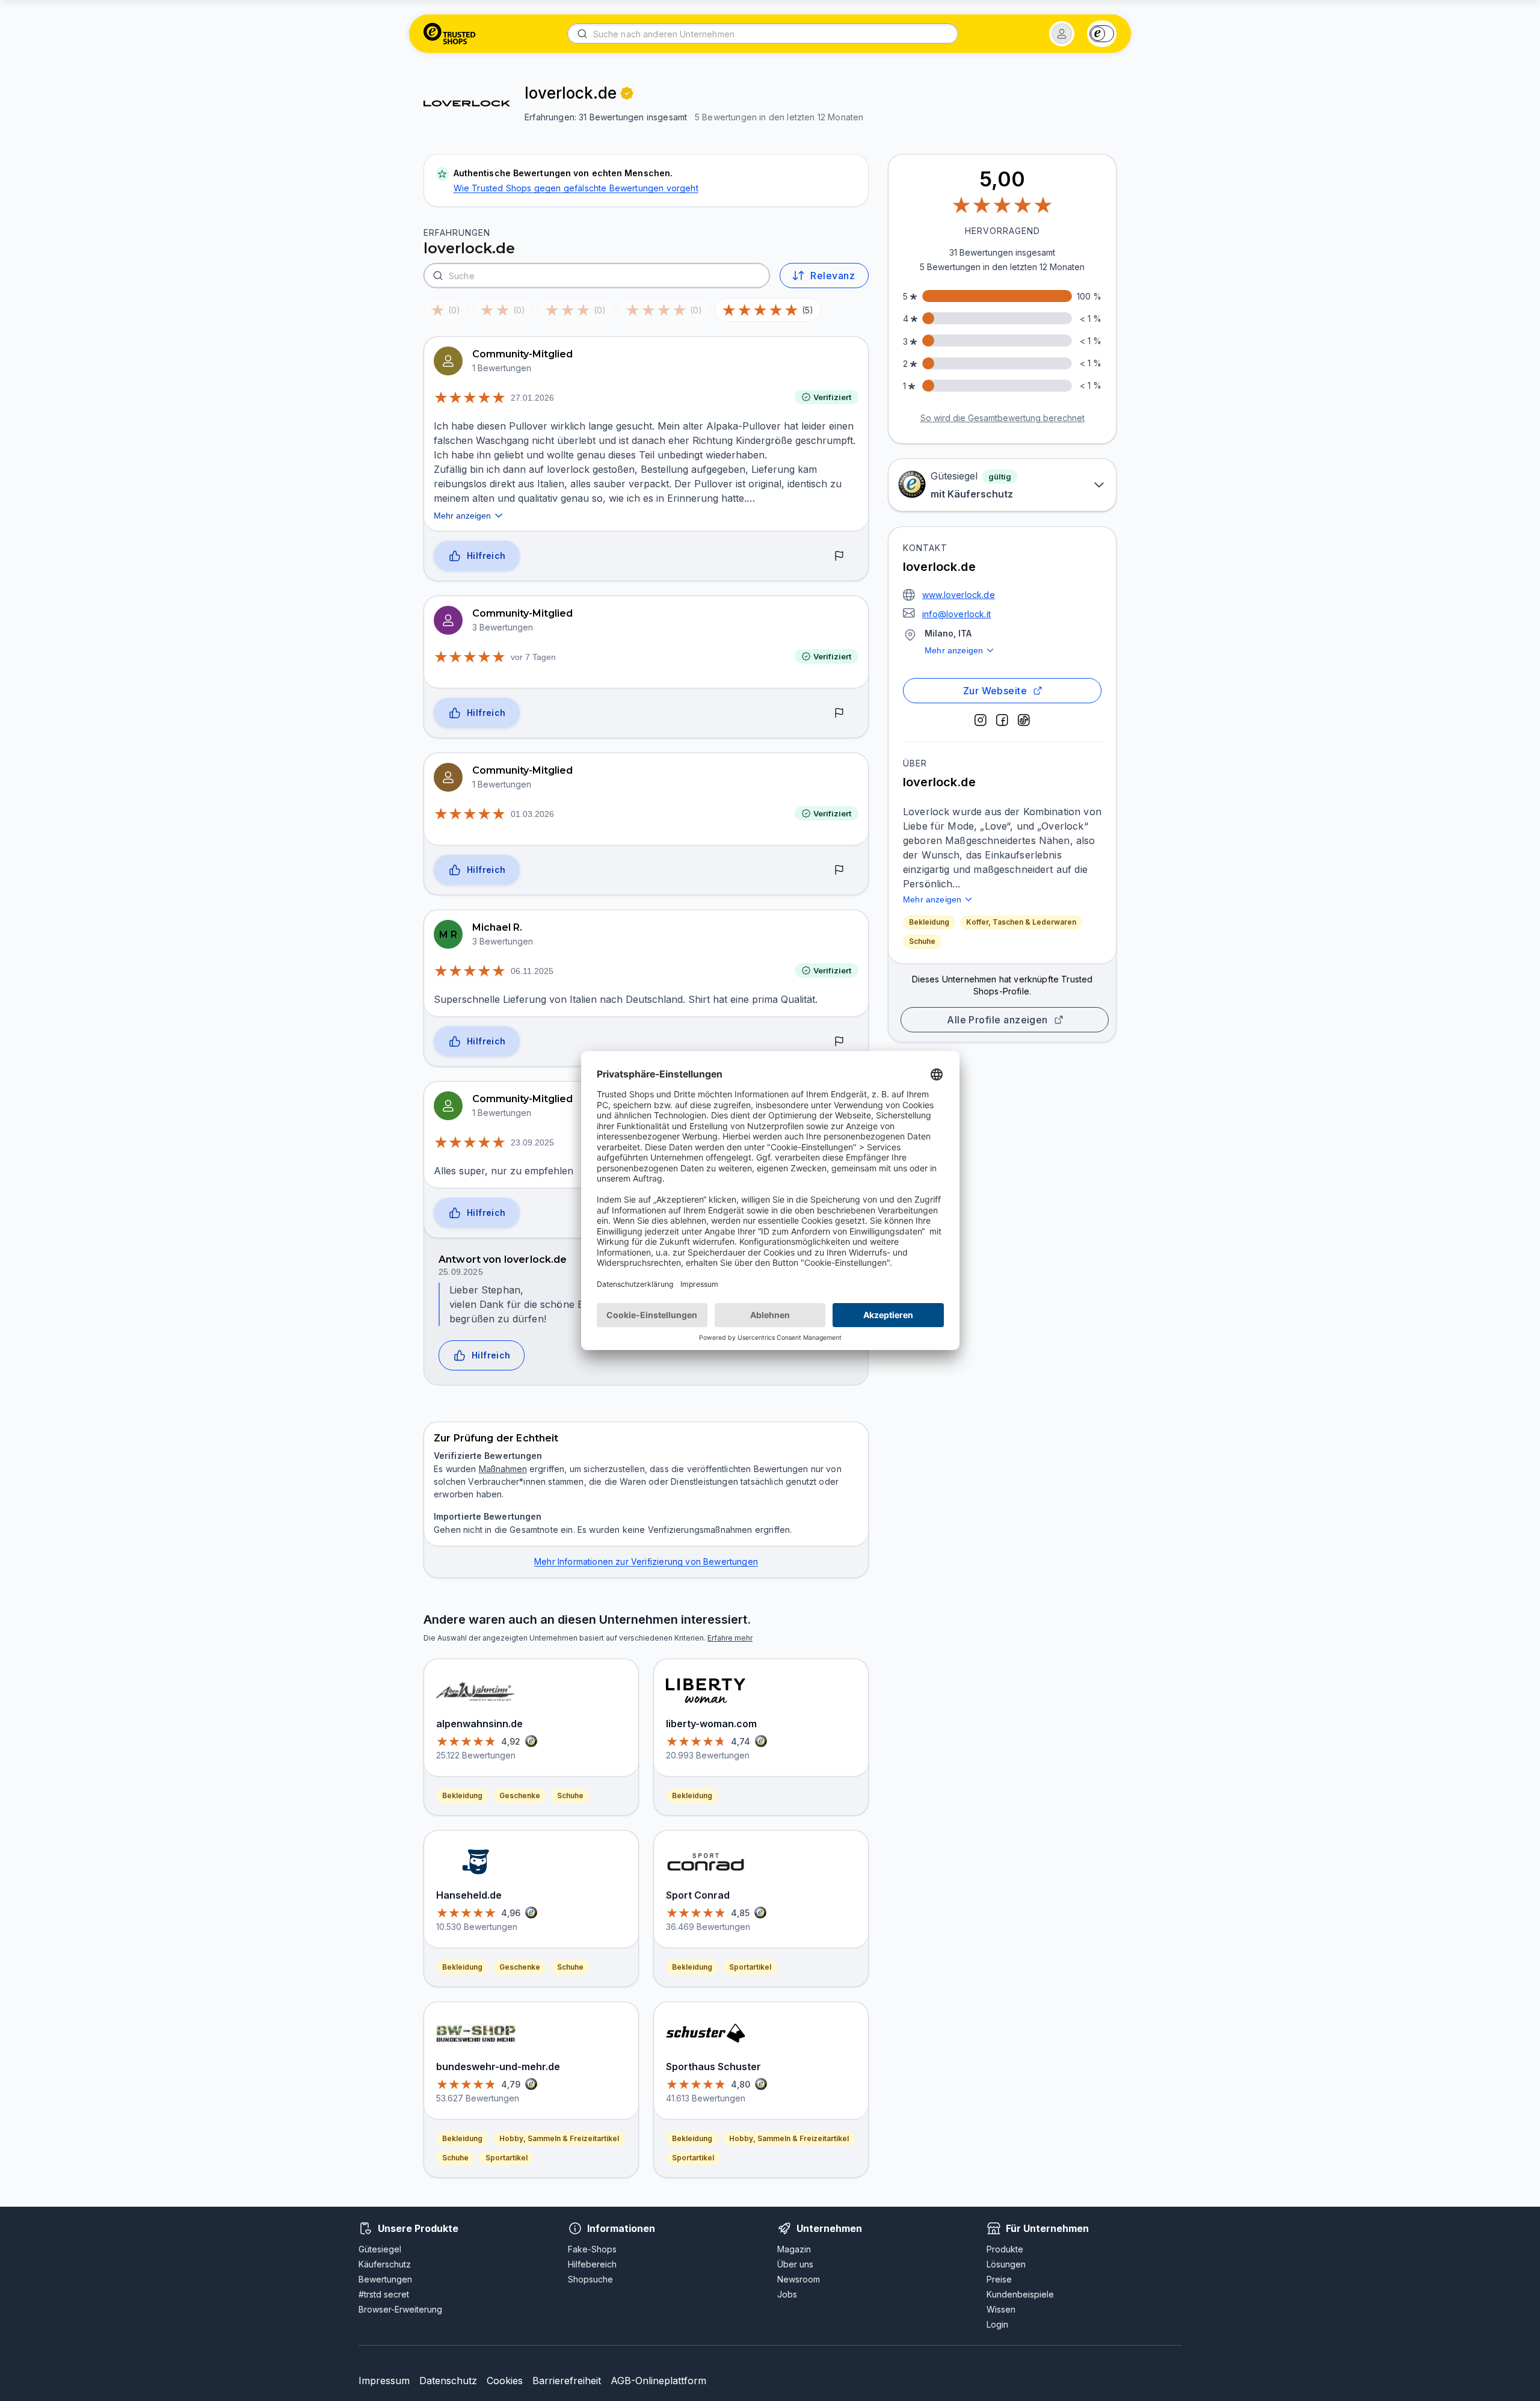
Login (997, 2324)
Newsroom (799, 2279)
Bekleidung (929, 922)
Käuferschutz (385, 2264)
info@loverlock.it (956, 614)
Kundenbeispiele (1020, 2294)
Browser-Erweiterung (400, 2309)
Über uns (795, 2264)
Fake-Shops (592, 2249)
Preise (999, 2279)
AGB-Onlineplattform (658, 2381)
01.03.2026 (532, 814)
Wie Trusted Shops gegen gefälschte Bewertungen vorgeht (576, 188)
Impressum (384, 2381)
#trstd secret (384, 2294)
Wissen (1001, 2309)
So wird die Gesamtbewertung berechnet (1003, 418)
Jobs (787, 2294)
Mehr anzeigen (954, 650)
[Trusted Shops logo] (450, 34)
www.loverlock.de (959, 595)
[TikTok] (1024, 720)
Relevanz (833, 276)
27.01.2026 (532, 398)
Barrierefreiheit (567, 2381)
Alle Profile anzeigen (997, 1020)
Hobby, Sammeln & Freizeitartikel (559, 2138)
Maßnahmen (503, 1469)
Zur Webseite (995, 691)
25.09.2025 (461, 1272)
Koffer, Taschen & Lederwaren (1021, 922)
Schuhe (922, 941)
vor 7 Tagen (533, 657)
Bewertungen (385, 2279)
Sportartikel (507, 2158)
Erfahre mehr (730, 1638)
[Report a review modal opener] (839, 556)
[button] (1062, 34)
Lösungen (1006, 2264)
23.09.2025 (532, 1142)
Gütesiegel (380, 2249)
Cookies (505, 2381)
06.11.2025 (532, 971)
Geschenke (520, 1795)
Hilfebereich (592, 2264)
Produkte (1005, 2249)
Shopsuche (590, 2279)
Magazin (794, 2249)
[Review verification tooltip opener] (627, 93)
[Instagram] (981, 720)
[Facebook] (1002, 720)
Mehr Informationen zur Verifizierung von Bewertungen (646, 1561)
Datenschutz (448, 2381)
